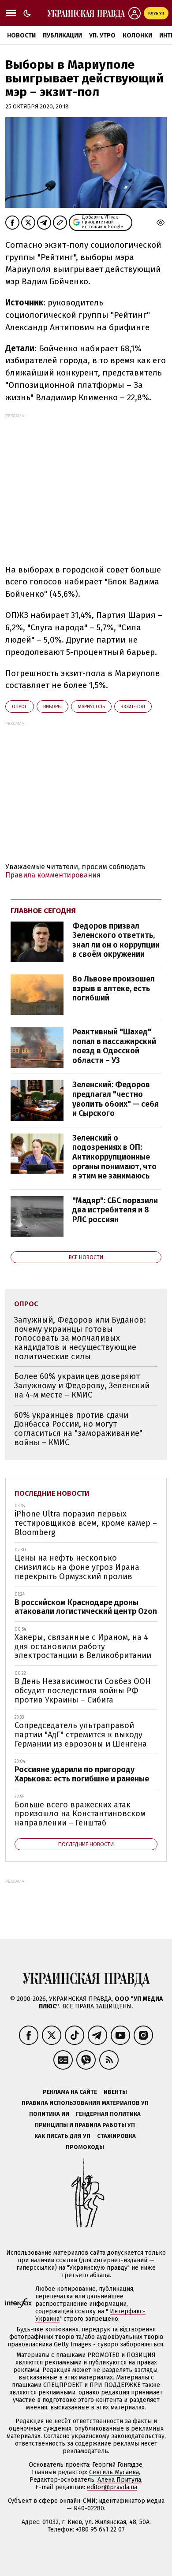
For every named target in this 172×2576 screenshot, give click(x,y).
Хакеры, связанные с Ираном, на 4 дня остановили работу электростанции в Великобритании (83, 1646)
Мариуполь (91, 707)
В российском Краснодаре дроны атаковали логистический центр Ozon (86, 1607)
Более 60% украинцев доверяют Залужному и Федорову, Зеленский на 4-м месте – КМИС (82, 1385)
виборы (52, 707)
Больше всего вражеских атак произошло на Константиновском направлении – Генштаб (80, 1814)
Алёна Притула (119, 2480)
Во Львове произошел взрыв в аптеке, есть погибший (114, 988)
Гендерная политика (108, 2114)
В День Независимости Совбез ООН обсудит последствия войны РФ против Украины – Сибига (83, 1690)
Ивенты (115, 2092)
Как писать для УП (62, 2136)
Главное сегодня (43, 911)
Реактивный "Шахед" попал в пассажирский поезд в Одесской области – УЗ (114, 1046)
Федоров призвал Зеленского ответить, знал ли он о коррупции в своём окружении (116, 940)
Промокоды (85, 2147)
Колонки (137, 35)
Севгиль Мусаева (114, 2472)
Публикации (62, 35)
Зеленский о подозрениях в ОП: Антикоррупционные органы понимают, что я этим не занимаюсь (114, 1157)
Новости (21, 35)
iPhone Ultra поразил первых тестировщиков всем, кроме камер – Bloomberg (86, 1523)
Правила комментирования (53, 875)
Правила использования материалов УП (85, 2103)
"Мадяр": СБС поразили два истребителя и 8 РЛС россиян (115, 1210)
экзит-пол (133, 707)
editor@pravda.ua (112, 2487)
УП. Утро (102, 35)
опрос (20, 707)
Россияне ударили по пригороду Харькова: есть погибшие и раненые (82, 1774)
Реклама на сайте (70, 2092)
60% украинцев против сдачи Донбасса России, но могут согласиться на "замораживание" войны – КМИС (78, 1429)
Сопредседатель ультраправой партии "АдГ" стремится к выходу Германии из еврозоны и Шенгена (81, 1734)
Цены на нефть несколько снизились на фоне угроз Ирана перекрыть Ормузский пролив (77, 1567)
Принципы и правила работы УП (85, 2125)
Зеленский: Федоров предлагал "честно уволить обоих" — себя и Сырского (116, 1099)
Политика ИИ (49, 2114)
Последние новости (52, 1493)
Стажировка (116, 2136)
